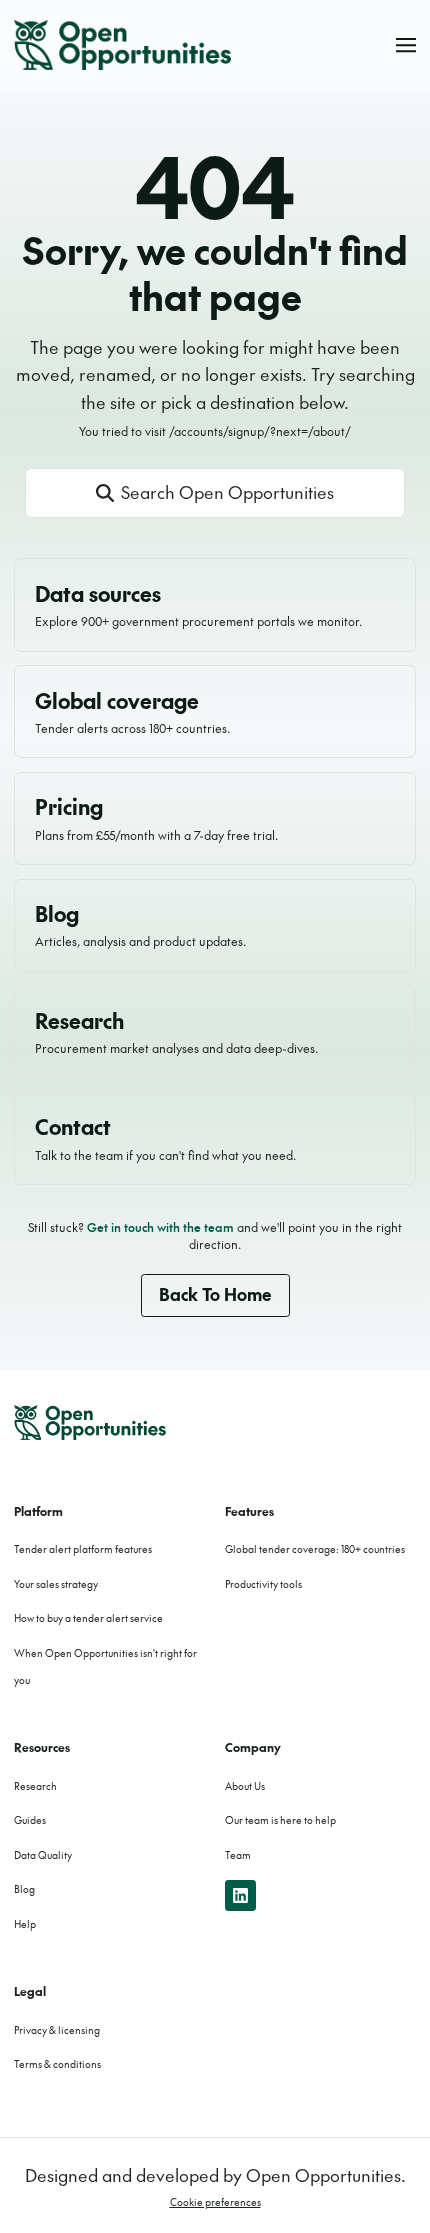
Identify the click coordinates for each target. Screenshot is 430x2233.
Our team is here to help (280, 1820)
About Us (245, 1786)
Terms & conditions (57, 2064)
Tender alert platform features (83, 1549)
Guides (30, 1820)
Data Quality (43, 1855)
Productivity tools (263, 1584)
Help (25, 1924)
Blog (24, 1889)
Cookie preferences (215, 2202)
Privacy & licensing (57, 2030)
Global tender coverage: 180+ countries (315, 1549)
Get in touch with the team (160, 1227)
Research (35, 1786)
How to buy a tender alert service (88, 1618)
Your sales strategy (56, 1584)
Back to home (215, 1294)
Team (238, 1855)
